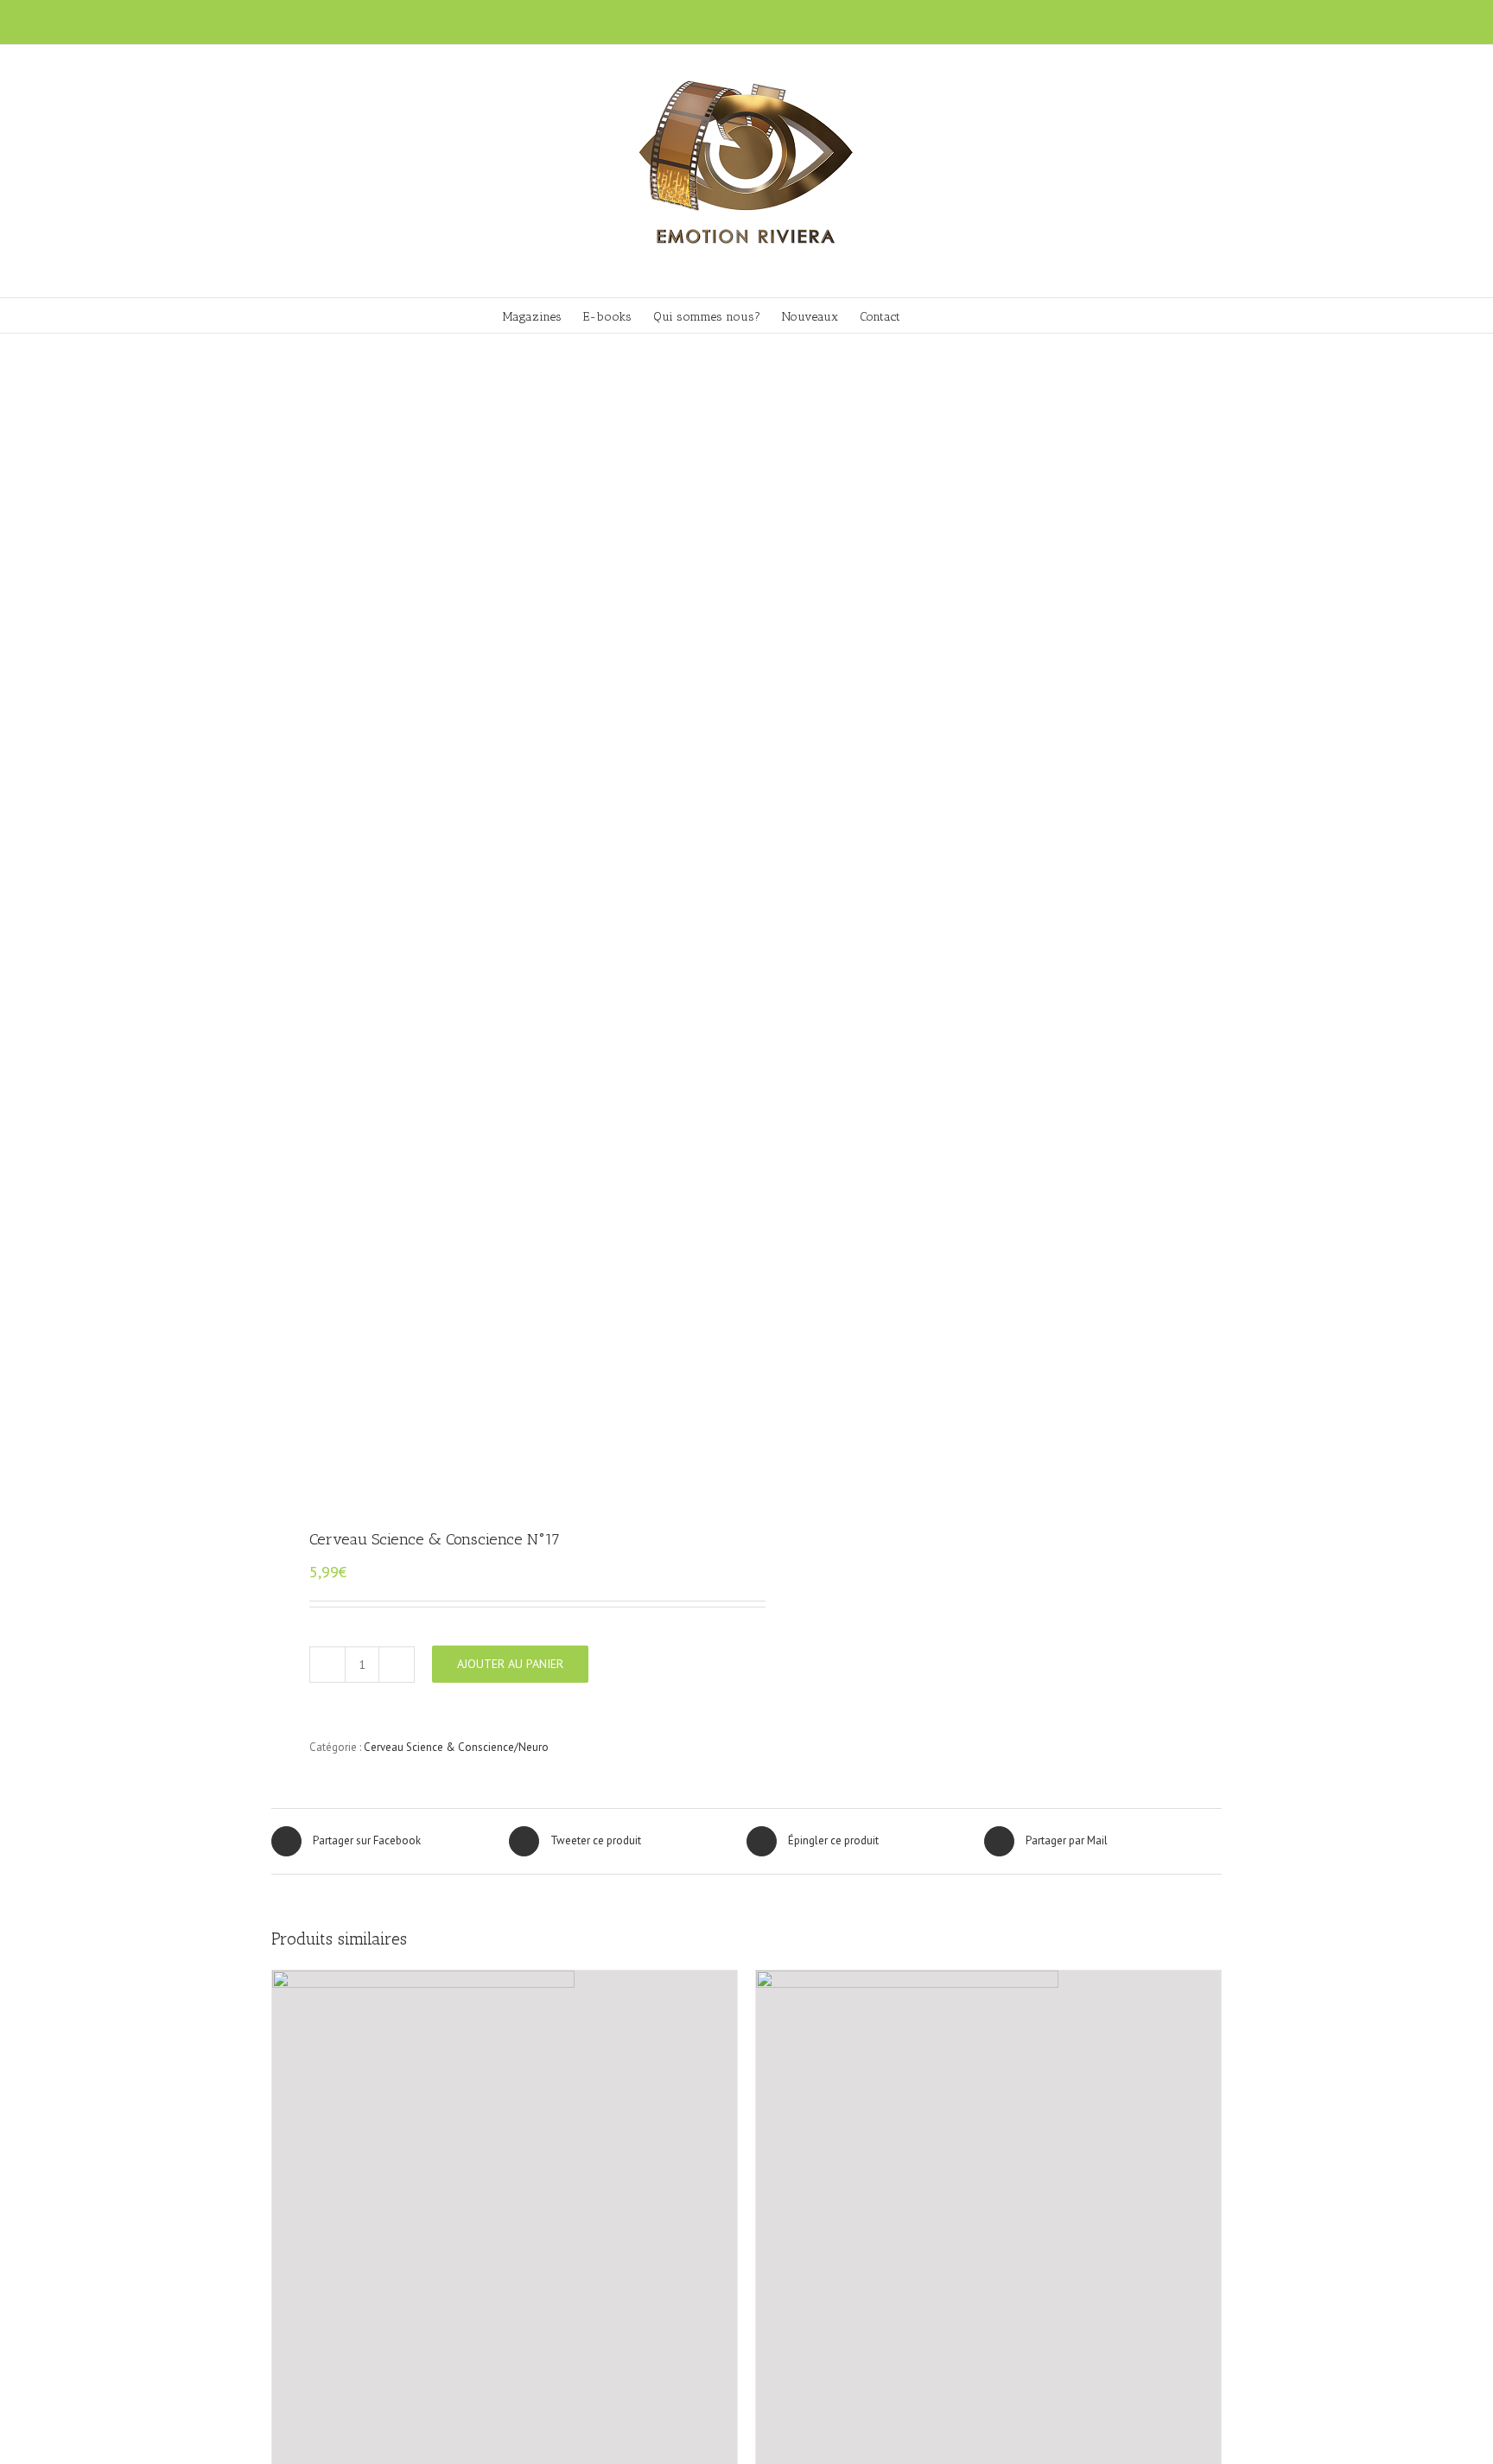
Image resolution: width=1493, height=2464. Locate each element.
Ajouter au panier (510, 1664)
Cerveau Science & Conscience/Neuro (456, 1747)
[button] (965, 315)
